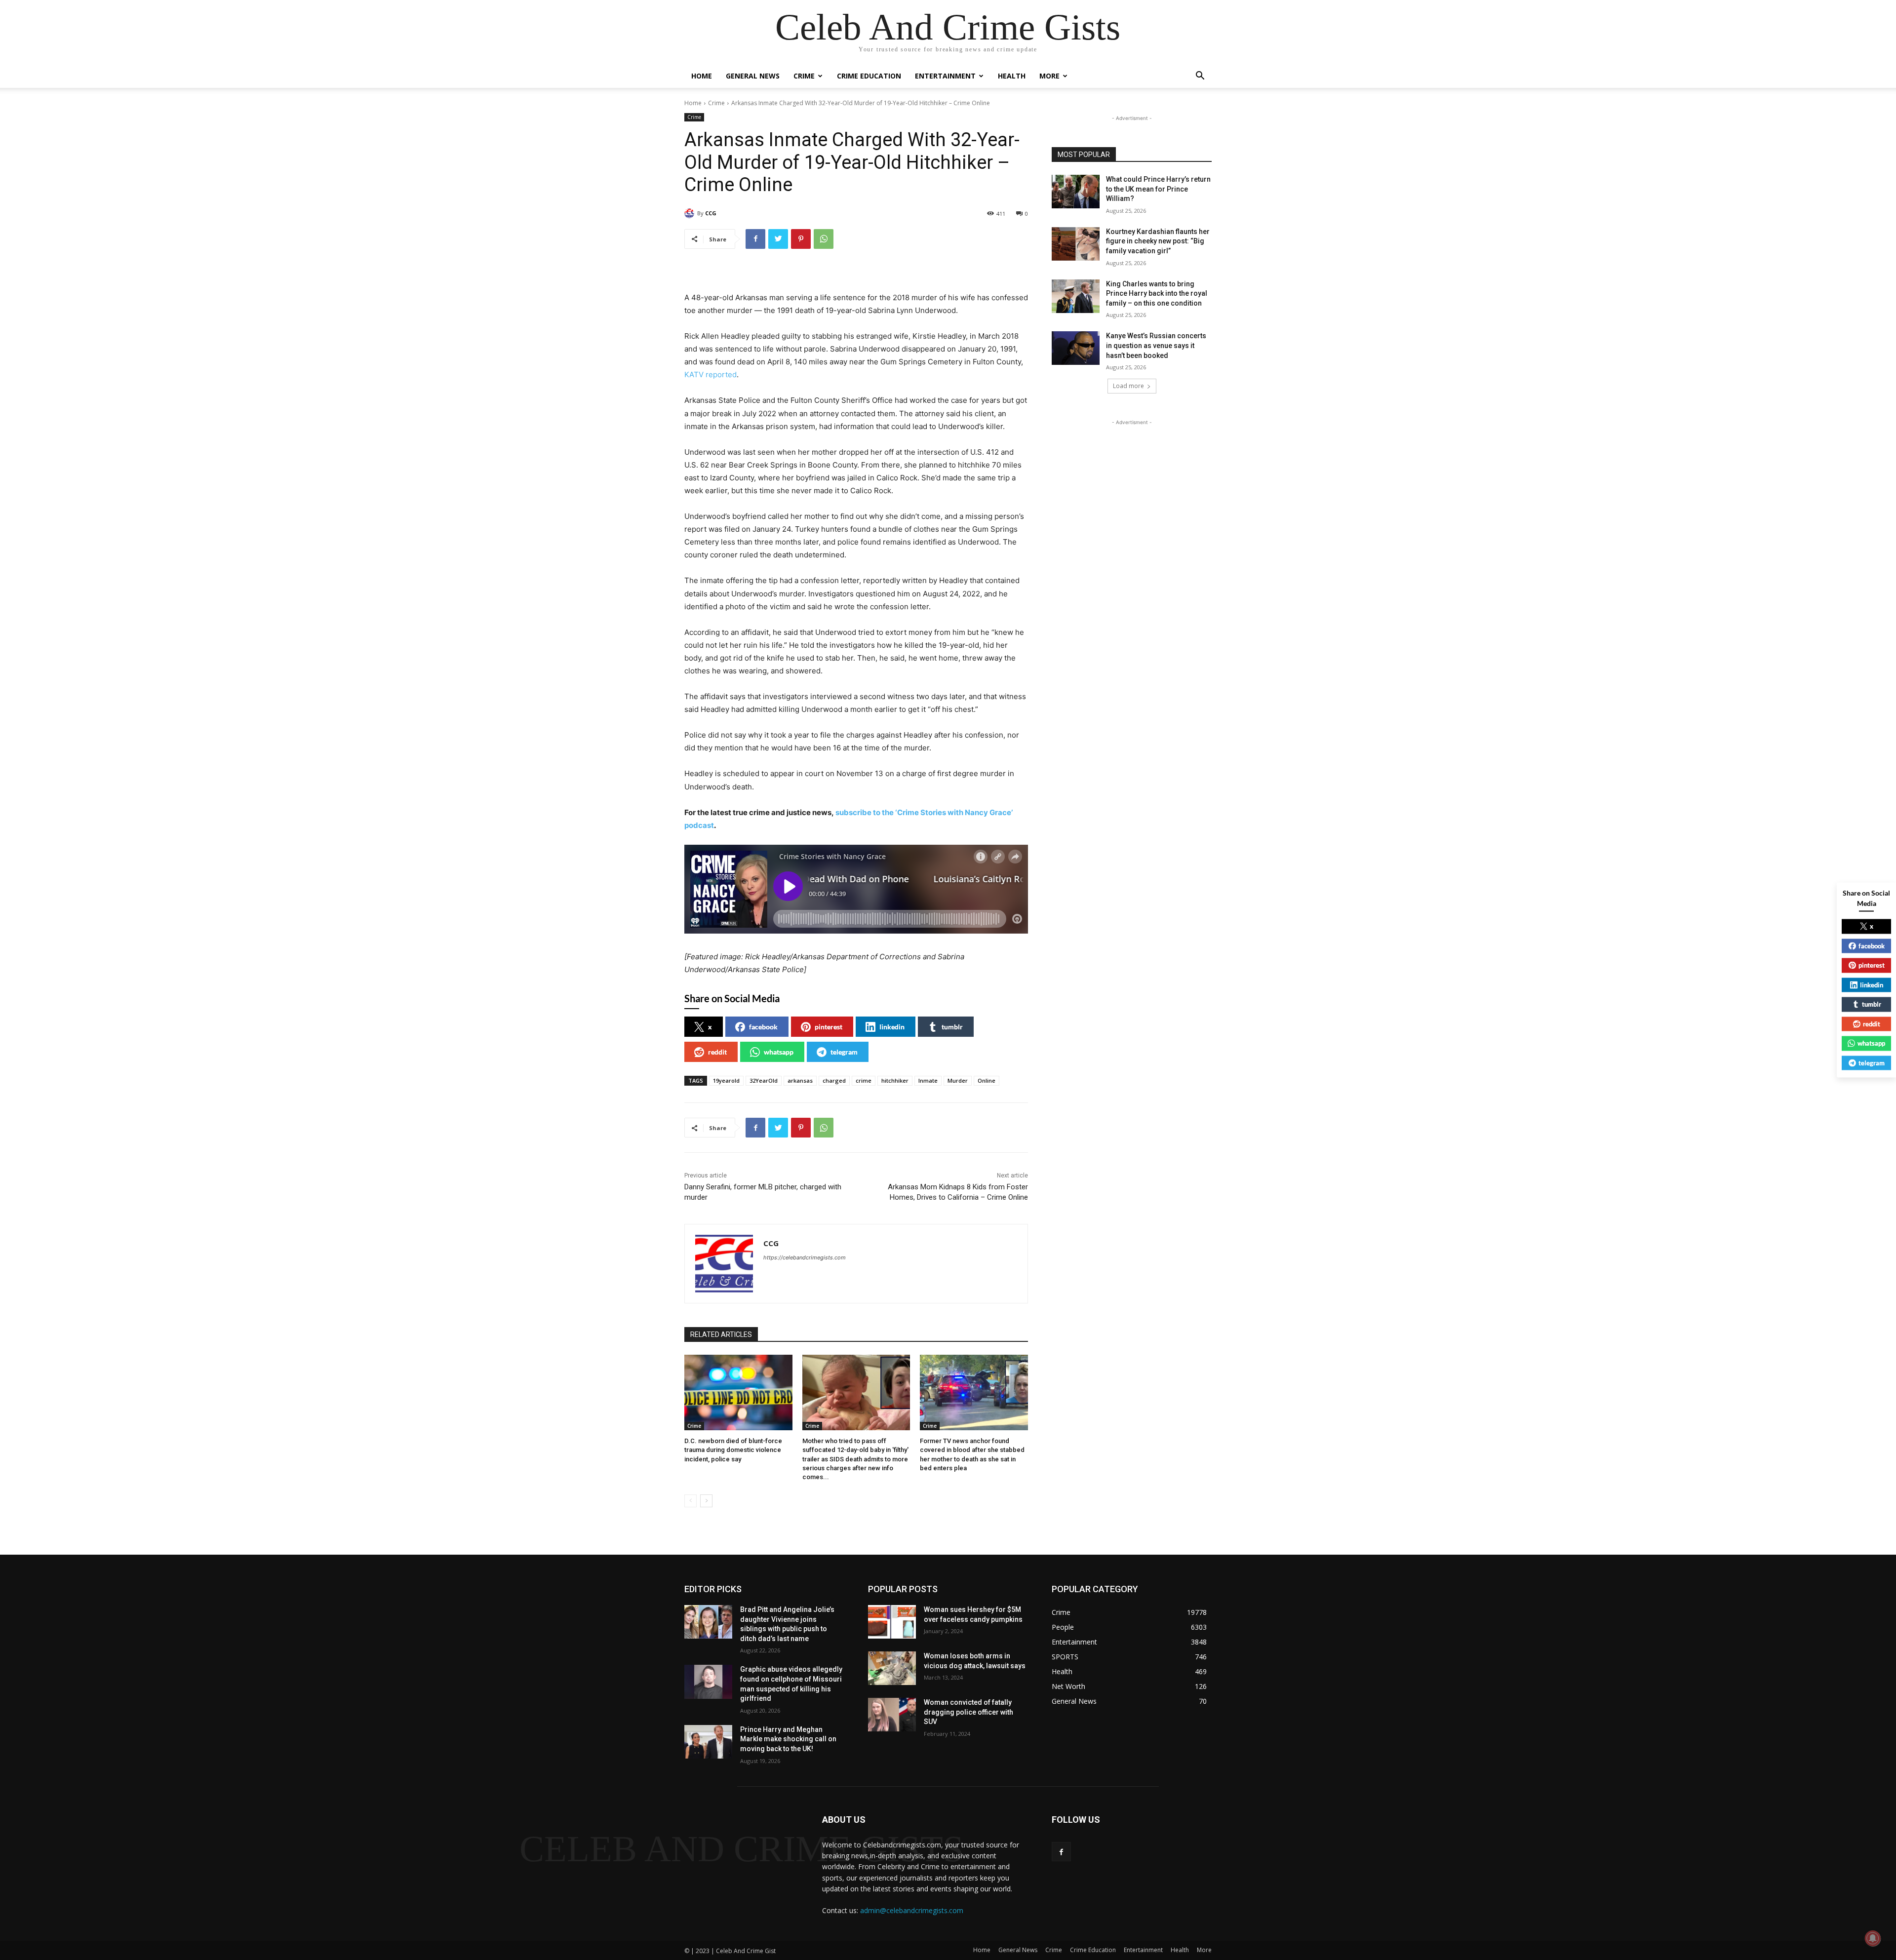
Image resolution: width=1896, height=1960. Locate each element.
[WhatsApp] (824, 239)
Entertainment (945, 76)
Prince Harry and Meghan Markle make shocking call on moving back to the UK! (788, 1739)
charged (834, 1080)
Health (1012, 76)
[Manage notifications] (1873, 1938)
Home (702, 76)
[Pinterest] (801, 239)
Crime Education (869, 76)
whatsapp (779, 1052)
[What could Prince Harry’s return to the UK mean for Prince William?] (1076, 192)
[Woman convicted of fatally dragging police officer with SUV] (892, 1715)
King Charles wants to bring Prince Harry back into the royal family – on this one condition (1157, 294)
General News (753, 76)
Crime (804, 76)
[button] (1200, 77)
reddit (717, 1052)
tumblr (952, 1027)
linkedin (892, 1027)
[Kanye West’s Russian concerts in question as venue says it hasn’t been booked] (1076, 348)
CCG (711, 213)
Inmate (928, 1080)
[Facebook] (755, 239)
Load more (1128, 386)
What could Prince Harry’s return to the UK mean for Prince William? (1158, 189)
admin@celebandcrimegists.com (912, 1910)
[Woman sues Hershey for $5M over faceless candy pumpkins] (892, 1622)
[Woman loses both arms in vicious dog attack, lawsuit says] (892, 1668)
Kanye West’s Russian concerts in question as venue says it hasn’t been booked (1156, 345)
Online (987, 1080)
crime (864, 1080)
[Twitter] (778, 239)
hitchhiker (895, 1080)
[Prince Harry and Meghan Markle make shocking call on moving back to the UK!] (708, 1742)
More (1049, 76)
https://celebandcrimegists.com (805, 1257)
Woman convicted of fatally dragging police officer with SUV (968, 1712)
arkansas (800, 1080)
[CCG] (691, 213)
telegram (844, 1052)
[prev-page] (691, 1501)
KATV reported (711, 374)
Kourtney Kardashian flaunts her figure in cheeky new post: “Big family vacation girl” (1158, 241)
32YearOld (764, 1080)
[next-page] (706, 1501)
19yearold (726, 1080)
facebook (763, 1027)
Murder (958, 1080)
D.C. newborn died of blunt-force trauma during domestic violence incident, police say (733, 1450)
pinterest (829, 1027)
